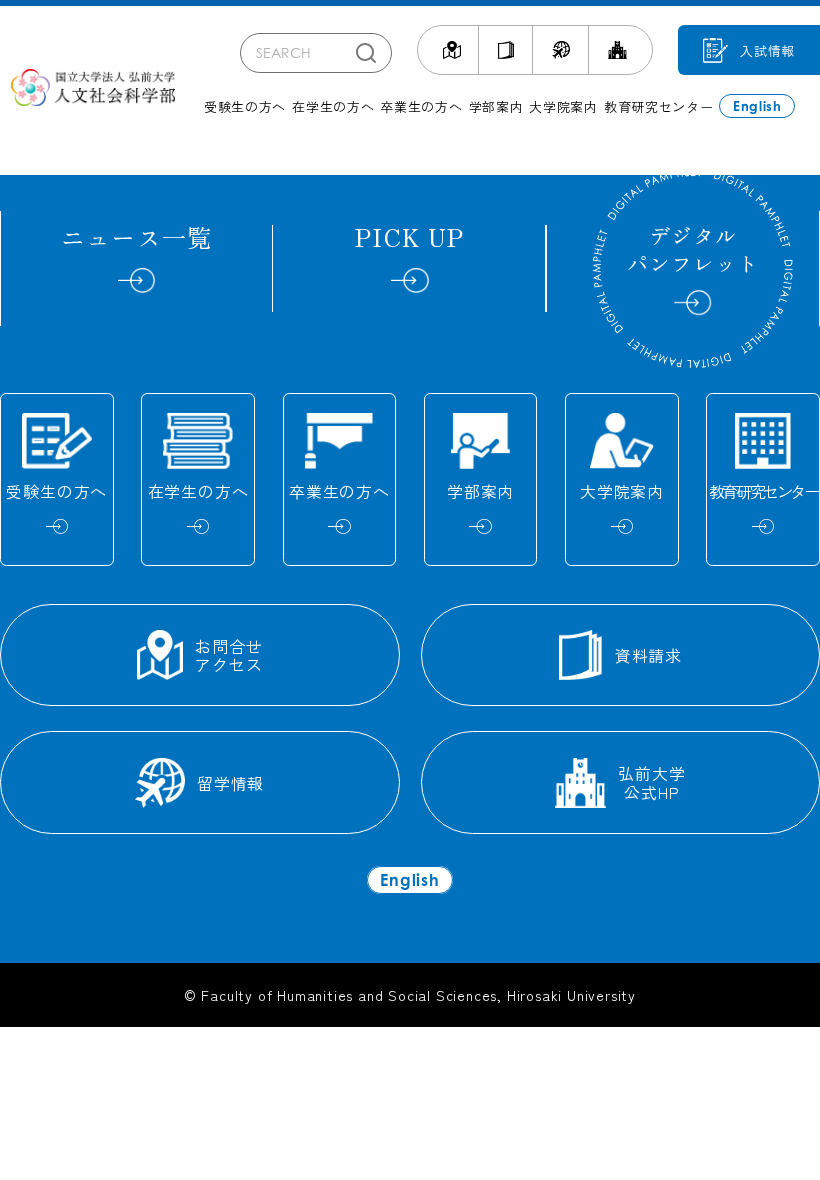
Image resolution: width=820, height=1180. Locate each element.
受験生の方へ (245, 106)
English (757, 106)
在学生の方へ (333, 106)
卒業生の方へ (421, 106)
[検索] (366, 53)
